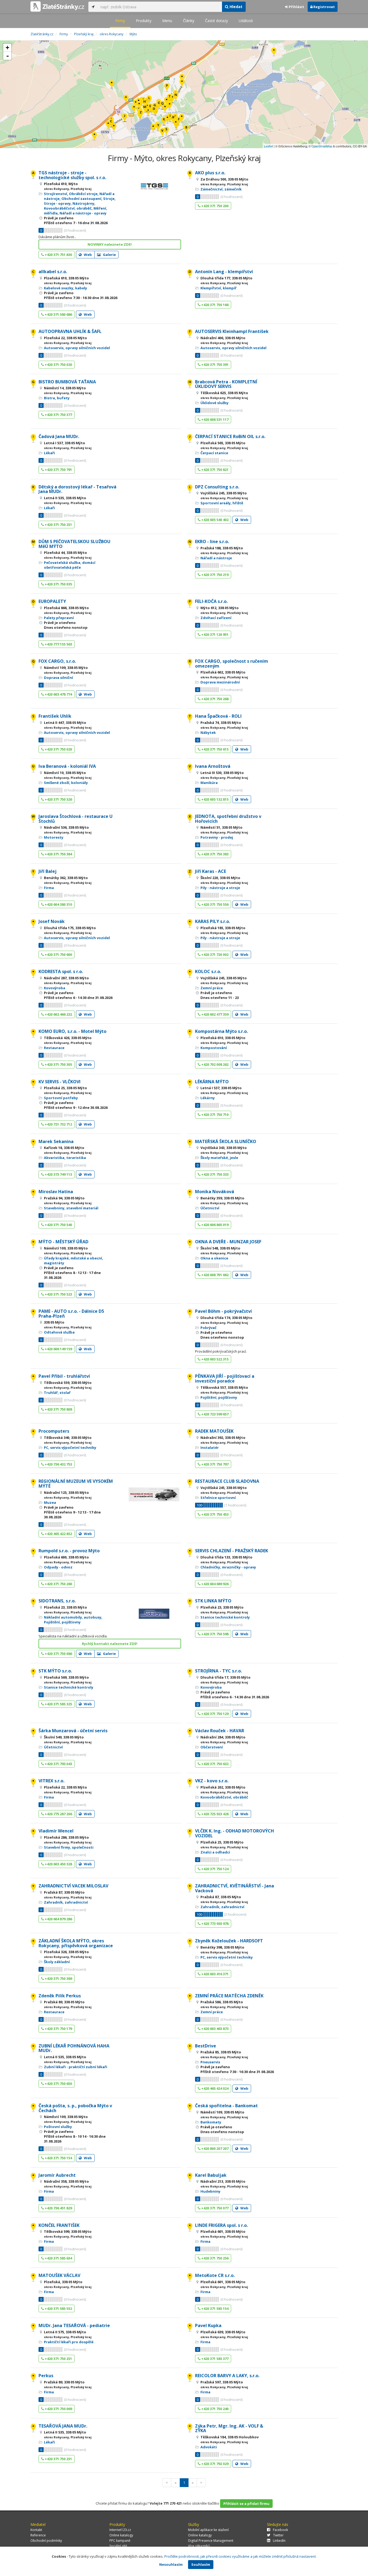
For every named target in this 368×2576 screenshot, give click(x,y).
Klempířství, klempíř (218, 288)
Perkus (46, 2376)
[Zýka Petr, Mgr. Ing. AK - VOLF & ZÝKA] (126, 99)
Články (189, 21)
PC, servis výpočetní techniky (70, 1447)
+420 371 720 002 (214, 954)
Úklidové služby (214, 403)
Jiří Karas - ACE (211, 871)
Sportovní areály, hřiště (222, 503)
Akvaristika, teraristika (65, 1158)
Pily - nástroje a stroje (220, 888)
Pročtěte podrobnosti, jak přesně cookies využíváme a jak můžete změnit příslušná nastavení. (240, 2556)
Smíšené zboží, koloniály (66, 783)
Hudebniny (210, 2191)
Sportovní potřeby (61, 1098)
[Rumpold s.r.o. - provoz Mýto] (94, 136)
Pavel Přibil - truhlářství (64, 1376)
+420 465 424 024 (214, 2088)
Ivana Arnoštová (213, 766)
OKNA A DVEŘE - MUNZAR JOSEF (228, 1242)
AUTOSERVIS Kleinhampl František (232, 331)
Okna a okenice (214, 1258)
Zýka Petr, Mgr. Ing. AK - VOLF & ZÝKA (229, 2428)
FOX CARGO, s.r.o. (57, 661)
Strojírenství (55, 194)
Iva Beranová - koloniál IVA (67, 766)
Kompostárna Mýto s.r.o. (221, 1031)
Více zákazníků (199, 2546)
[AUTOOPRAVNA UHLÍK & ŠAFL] (150, 108)
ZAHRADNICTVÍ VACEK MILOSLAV (73, 1886)
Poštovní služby (58, 2127)
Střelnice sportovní (218, 1498)
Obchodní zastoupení (81, 199)
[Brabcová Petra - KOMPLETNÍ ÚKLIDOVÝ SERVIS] (145, 104)
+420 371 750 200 (214, 206)
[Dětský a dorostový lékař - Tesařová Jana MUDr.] (164, 121)
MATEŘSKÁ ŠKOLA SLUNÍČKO (226, 1141)
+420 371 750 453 (214, 1514)
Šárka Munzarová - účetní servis (73, 1731)
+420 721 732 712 (58, 1124)
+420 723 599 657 (214, 1414)
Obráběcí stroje (83, 194)
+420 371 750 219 (214, 575)
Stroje (109, 199)
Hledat (235, 7)
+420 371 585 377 (214, 2359)
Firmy (120, 21)
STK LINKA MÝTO (213, 1601)
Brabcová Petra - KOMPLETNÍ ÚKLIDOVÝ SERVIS (226, 384)
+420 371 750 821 (214, 470)
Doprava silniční (58, 678)
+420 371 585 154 (214, 2308)
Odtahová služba (59, 1332)
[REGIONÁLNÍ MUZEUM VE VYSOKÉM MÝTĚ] (170, 106)
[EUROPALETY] (159, 105)
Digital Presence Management (211, 2541)
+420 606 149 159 (58, 1349)
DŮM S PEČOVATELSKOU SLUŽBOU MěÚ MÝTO (74, 544)
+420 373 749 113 (58, 1174)
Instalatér (210, 1447)
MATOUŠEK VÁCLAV (59, 2275)
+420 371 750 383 (214, 854)
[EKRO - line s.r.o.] (176, 97)
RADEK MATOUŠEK (214, 1431)
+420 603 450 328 (58, 1864)
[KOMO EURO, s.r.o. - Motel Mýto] (112, 85)
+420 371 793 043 (58, 1764)
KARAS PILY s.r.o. (213, 921)
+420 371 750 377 (58, 415)
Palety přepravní (59, 618)
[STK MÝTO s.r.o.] (134, 109)
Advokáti (209, 2447)
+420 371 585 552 (58, 2308)
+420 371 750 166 (214, 305)
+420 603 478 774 (58, 694)
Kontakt (36, 2530)
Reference (38, 2535)
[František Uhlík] (166, 131)
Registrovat (324, 7)
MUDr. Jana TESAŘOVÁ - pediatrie (74, 2325)
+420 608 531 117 (214, 419)
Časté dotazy (216, 21)
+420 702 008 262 (214, 1064)
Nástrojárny (83, 203)
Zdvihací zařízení (216, 618)
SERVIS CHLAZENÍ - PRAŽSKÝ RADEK (232, 1551)
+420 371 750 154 (58, 2158)
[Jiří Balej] (158, 127)
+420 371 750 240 (214, 2409)
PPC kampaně (120, 2541)
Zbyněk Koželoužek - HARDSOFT (229, 1941)
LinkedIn (279, 2541)
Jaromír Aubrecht (57, 2175)
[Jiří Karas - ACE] (141, 114)
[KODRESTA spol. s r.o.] (182, 118)
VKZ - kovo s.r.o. (212, 1781)
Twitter (278, 2535)
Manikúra (209, 783)
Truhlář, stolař (57, 1393)
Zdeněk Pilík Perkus (60, 1996)
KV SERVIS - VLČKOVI (60, 1082)
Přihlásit (296, 7)
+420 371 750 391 (214, 364)
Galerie (109, 255)
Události (246, 21)
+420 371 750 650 (58, 2084)
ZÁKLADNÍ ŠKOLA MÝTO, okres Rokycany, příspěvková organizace (76, 1943)
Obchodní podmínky (46, 2541)
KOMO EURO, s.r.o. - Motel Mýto (72, 1031)
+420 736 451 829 (58, 2208)
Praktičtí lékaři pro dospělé (69, 2342)
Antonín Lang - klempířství (224, 272)
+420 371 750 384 (58, 854)
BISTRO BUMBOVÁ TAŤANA (67, 382)
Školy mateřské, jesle (219, 1158)
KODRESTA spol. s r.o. (61, 971)
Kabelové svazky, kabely (65, 288)
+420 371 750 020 (58, 364)
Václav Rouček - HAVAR (220, 1731)
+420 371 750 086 (58, 1654)
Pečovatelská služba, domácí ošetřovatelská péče (70, 565)
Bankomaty (211, 2122)
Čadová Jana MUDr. (59, 436)
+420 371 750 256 (214, 2258)
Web (87, 255)
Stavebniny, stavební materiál (71, 1208)
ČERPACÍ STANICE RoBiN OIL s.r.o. (230, 436)
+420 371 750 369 (58, 1978)
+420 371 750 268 (214, 699)
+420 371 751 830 (58, 255)
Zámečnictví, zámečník (221, 189)
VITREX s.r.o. (51, 1781)
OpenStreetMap (322, 146)
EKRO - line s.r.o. (212, 541)
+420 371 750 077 (214, 2208)
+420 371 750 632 (214, 1764)
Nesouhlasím (171, 2564)
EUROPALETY (52, 601)
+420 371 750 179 (58, 2029)
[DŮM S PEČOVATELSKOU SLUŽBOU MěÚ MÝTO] (145, 109)
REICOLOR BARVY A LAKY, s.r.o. (227, 2376)
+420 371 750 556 (214, 904)
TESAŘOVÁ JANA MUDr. (63, 2426)
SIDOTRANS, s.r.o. (57, 1601)
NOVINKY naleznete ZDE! (110, 244)
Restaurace (54, 1048)
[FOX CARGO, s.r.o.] (162, 105)
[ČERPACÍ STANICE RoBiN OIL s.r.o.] (125, 118)
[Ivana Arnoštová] (162, 133)
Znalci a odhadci (215, 1852)
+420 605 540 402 (214, 520)
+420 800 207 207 (214, 2148)
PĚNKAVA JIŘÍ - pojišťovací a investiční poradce (225, 1379)
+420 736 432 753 (58, 1464)
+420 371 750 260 (58, 1584)
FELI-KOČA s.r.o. (211, 601)
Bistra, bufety (57, 398)
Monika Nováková (215, 1192)
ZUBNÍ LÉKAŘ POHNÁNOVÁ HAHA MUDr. (74, 2048)
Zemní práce (212, 988)
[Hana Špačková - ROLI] (170, 98)
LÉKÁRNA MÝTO (212, 1082)
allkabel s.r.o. (53, 272)
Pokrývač (209, 1328)
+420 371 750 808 (58, 1409)
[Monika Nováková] (153, 128)
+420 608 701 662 (214, 1275)
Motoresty (54, 837)
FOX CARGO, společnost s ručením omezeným (232, 664)
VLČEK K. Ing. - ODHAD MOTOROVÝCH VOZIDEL (235, 1833)
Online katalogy (121, 2535)
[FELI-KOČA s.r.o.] (167, 88)
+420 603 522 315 (214, 1359)
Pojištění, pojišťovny (219, 1397)
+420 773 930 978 (214, 1924)
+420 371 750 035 (58, 584)
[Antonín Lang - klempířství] (154, 111)
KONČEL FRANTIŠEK (59, 2225)
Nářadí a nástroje (216, 558)
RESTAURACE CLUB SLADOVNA (227, 1481)
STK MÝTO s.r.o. (55, 1671)
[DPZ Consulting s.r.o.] (149, 100)
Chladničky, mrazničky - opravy (228, 1567)
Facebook (280, 2530)
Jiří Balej (48, 871)
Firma (49, 888)
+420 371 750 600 (58, 954)
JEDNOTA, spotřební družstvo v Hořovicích (228, 819)
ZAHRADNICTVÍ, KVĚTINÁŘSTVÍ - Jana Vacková (235, 1888)
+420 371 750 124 (214, 1869)
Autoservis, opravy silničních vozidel (77, 348)
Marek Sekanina (56, 1141)
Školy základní (57, 1962)
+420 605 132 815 (214, 799)
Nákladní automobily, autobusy (73, 1617)
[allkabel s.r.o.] (111, 123)
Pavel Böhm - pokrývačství (223, 1311)
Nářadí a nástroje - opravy (83, 213)
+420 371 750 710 (214, 1115)
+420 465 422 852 (58, 1534)
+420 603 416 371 (214, 1974)
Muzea (50, 1502)
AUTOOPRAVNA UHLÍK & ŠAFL (70, 331)
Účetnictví (210, 1208)
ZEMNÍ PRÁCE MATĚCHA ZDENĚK (229, 1996)
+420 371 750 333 (214, 1174)
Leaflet (268, 146)
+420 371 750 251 (58, 525)
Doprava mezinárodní (220, 682)
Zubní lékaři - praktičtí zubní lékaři (76, 2067)
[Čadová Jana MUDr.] (170, 118)
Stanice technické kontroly (225, 1617)
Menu (167, 21)
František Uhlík (55, 716)
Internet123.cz (120, 2530)
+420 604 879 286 (58, 1919)
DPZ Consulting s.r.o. (217, 487)
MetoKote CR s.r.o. (215, 2275)
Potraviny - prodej (217, 837)
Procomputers (54, 1431)
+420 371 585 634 (58, 2258)
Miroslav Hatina (56, 1192)
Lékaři (49, 453)
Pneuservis (210, 2062)
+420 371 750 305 (58, 1064)
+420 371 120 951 (214, 634)
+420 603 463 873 (214, 2029)
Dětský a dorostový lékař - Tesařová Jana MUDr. (77, 489)
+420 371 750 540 (58, 1225)
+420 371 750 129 (214, 1714)
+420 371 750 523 (58, 1294)
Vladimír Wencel (56, 1831)
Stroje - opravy (57, 203)
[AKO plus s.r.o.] (186, 129)
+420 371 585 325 (58, 1704)
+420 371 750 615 (214, 749)
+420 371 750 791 (58, 470)
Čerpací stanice (214, 453)
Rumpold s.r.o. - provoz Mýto (69, 1551)
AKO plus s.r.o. (210, 173)
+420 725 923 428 (214, 1814)
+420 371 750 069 (58, 2409)
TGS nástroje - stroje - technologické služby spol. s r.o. (72, 175)
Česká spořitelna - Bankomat (226, 2106)
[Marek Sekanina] (274, 52)
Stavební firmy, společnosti (69, 1847)
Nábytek (208, 732)
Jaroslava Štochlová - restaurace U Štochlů (76, 819)
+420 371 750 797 (214, 1464)
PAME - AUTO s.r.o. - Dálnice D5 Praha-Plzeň (71, 1314)
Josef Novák (52, 921)
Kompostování (214, 1048)
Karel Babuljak (211, 2175)
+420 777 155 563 (58, 644)
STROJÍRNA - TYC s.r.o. (218, 1671)
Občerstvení (212, 1747)
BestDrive (206, 2046)
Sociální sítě (118, 2546)
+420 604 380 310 (58, 904)
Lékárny (208, 1098)
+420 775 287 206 (58, 1814)
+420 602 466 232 (58, 1014)
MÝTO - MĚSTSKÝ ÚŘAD (63, 1242)
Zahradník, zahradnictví (66, 1902)
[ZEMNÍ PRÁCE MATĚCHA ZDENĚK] (182, 83)
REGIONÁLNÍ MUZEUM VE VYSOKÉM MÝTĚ (76, 1484)
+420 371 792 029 (214, 2464)
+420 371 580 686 (58, 314)
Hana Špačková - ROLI (218, 716)
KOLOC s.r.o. (208, 971)
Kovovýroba (55, 988)
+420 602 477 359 (214, 1014)
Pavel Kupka (208, 2325)
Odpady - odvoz (58, 1567)
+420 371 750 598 (214, 1634)
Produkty (144, 21)
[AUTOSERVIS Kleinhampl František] (179, 121)
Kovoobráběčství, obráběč (68, 208)
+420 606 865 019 (214, 1225)
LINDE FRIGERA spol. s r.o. (221, 2225)
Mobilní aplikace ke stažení (208, 2530)
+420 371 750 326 (58, 799)
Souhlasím (201, 2564)
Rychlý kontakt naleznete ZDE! (110, 1644)
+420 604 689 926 (214, 1584)
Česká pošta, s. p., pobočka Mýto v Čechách (75, 2108)
